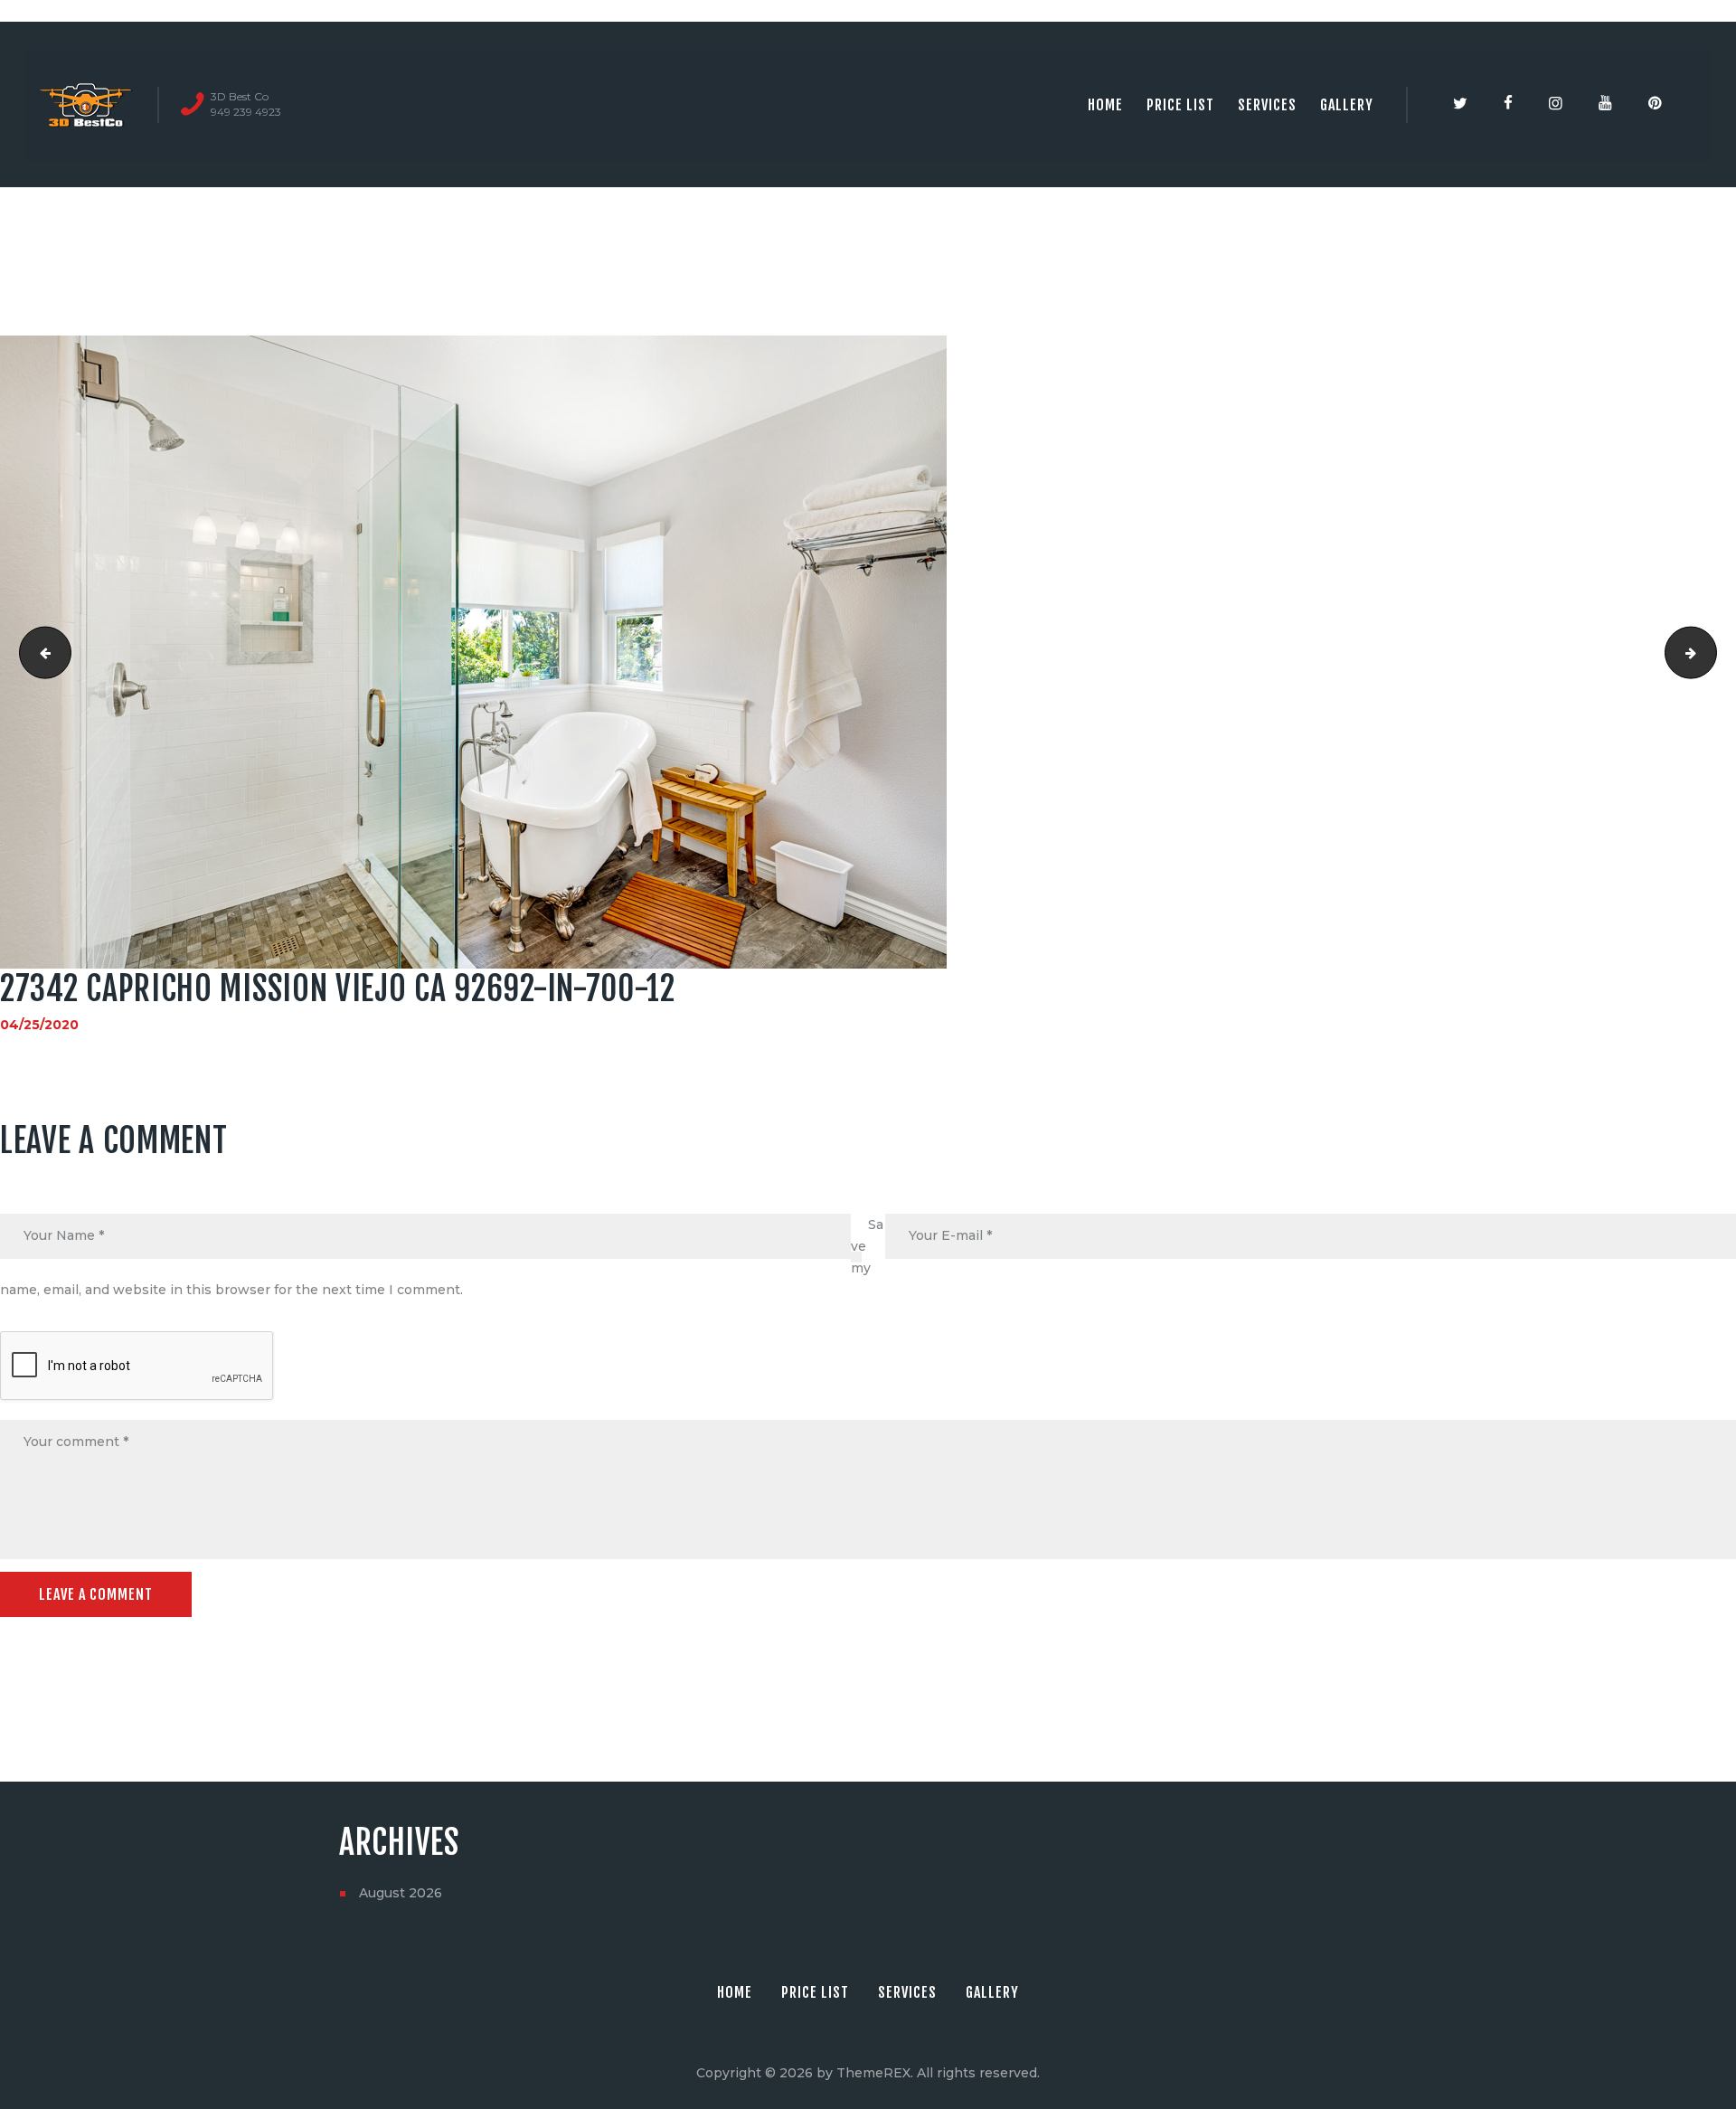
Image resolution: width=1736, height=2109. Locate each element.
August (401, 1893)
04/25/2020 (39, 1025)
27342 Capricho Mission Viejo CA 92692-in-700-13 (1710, 652)
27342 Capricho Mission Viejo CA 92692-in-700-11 (39, 652)
